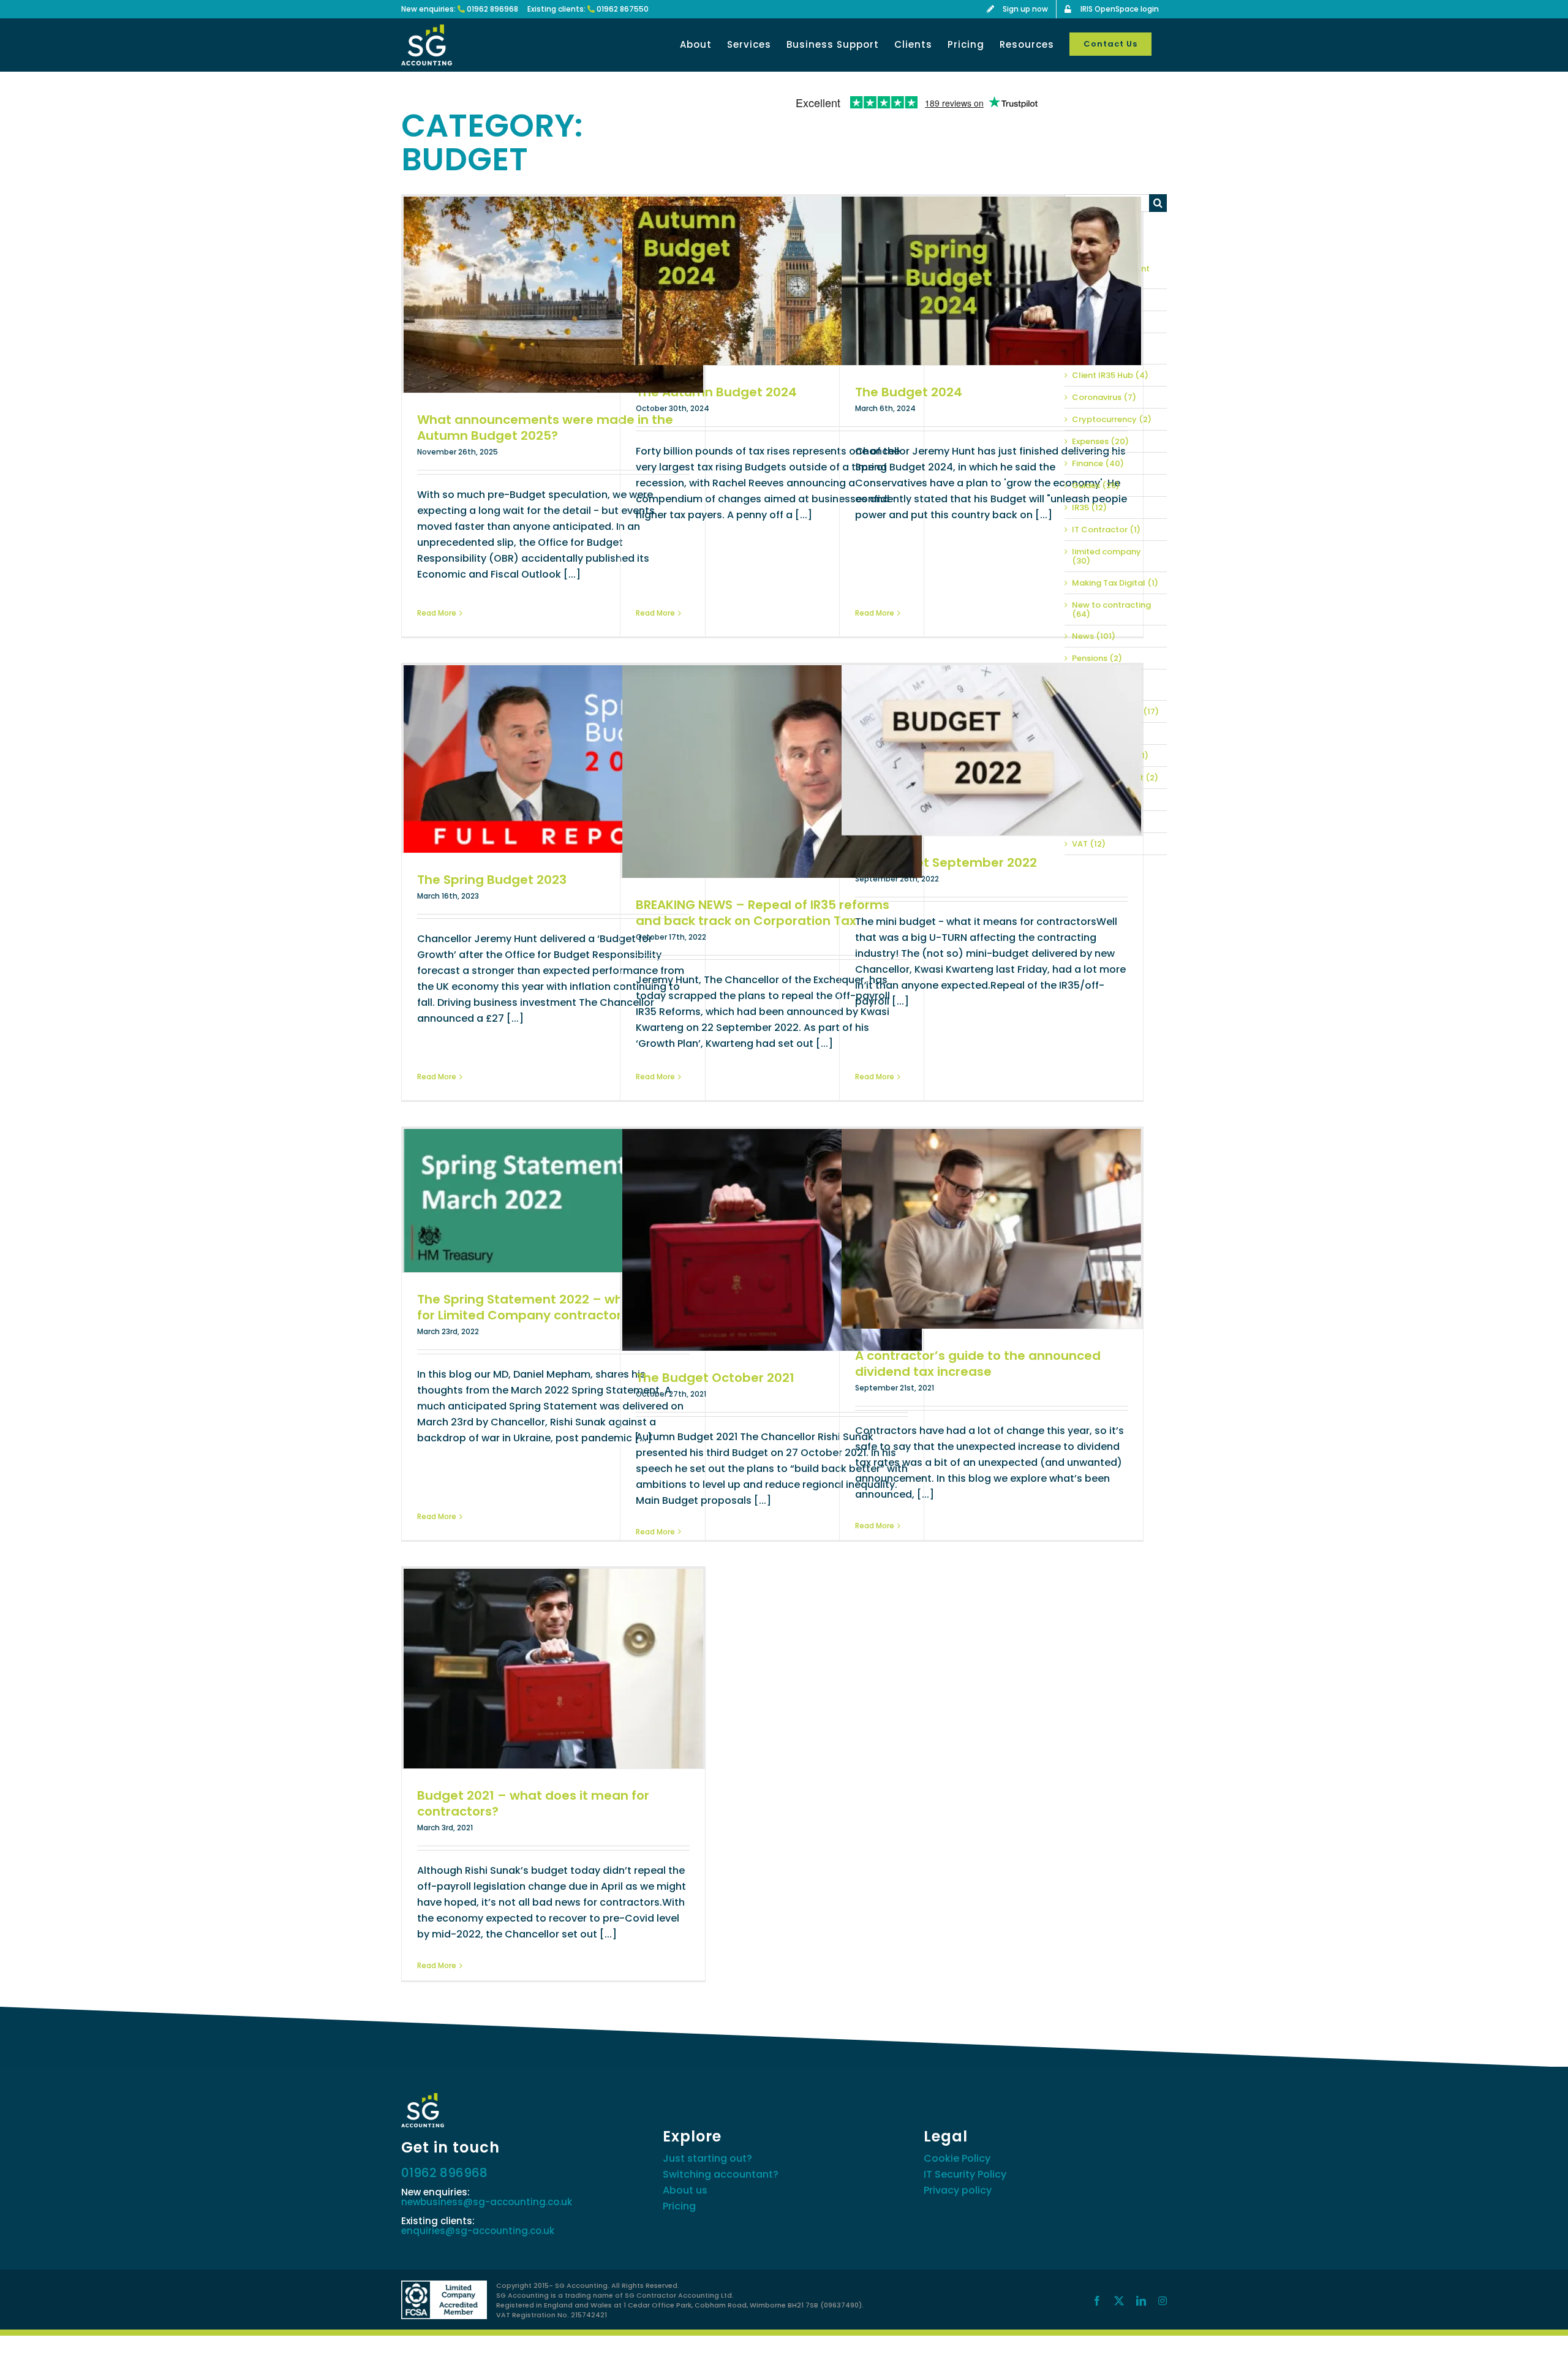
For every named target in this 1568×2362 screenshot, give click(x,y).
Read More (437, 613)
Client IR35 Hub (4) (1110, 375)
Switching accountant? (721, 2174)
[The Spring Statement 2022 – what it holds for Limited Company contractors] (553, 1200)
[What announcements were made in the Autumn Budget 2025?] (553, 295)
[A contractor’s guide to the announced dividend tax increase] (991, 1229)
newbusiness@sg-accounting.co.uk (487, 2202)
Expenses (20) (1100, 441)
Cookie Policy (957, 2158)
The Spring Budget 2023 (492, 880)
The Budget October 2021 (715, 1378)
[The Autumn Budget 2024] (772, 281)
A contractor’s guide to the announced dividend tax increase (978, 1364)
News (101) (1094, 636)
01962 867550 (623, 9)
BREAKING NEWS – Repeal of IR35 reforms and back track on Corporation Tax (763, 913)
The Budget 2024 (909, 392)
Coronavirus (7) (1104, 397)
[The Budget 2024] (991, 281)
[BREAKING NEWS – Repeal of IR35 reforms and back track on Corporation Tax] (772, 772)
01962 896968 (492, 9)
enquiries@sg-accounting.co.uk (478, 2231)
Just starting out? (707, 2158)
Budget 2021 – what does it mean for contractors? (533, 1803)
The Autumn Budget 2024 (716, 392)
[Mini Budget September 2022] (991, 750)
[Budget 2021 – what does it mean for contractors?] (553, 1669)
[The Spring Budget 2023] (553, 759)
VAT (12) (1089, 844)
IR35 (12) (1089, 507)
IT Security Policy (965, 2174)
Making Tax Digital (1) (1115, 583)
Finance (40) (1098, 463)
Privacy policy (958, 2190)
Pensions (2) (1097, 658)
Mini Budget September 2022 (946, 862)
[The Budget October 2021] (772, 1240)
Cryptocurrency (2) (1112, 419)
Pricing (679, 2206)
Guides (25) (1096, 485)
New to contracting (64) (1111, 609)
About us (685, 2190)
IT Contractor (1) (1106, 530)
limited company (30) (1106, 556)
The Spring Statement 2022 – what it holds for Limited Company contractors (552, 1307)
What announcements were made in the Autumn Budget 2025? (545, 428)
